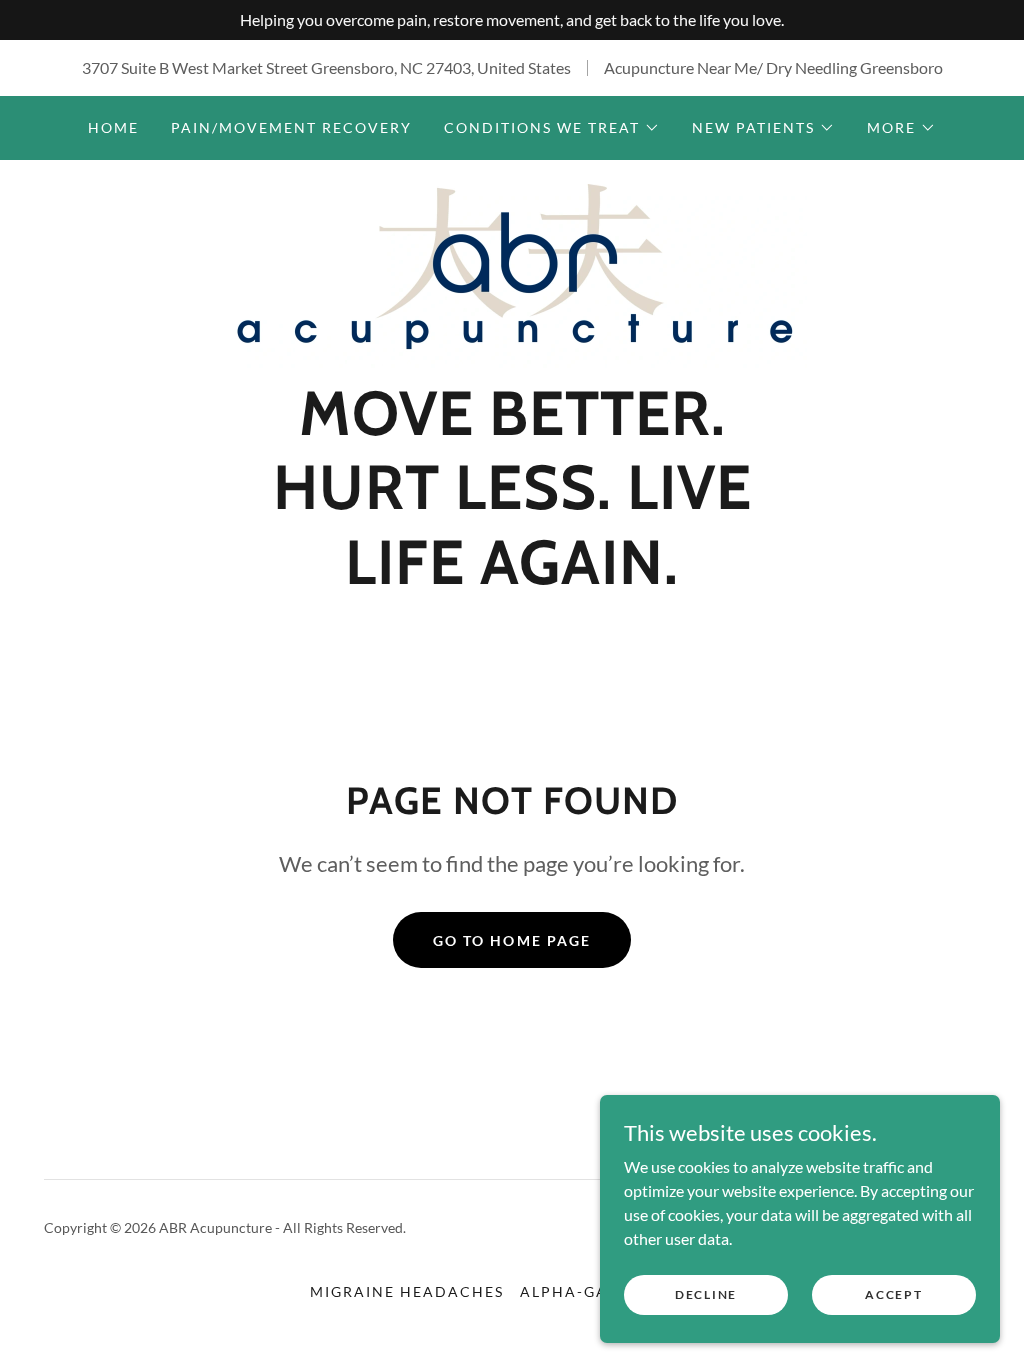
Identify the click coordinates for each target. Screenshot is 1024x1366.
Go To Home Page (511, 940)
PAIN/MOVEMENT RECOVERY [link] (291, 127)
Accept (893, 1294)
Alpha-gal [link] (568, 1291)
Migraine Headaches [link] (407, 1291)
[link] (512, 273)
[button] (552, 128)
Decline (706, 1294)
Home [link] (113, 127)
